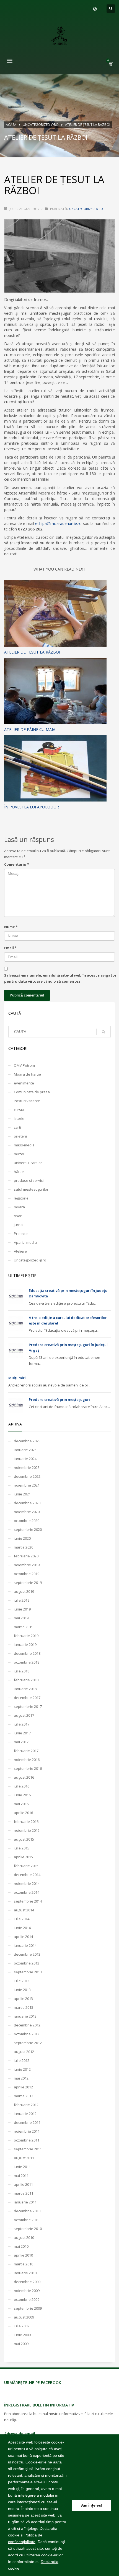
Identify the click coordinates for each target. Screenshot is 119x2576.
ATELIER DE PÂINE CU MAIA (30, 729)
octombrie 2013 (27, 1963)
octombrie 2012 (27, 2034)
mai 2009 (21, 2344)
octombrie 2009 (27, 2299)
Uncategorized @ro (86, 209)
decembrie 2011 (27, 2122)
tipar (18, 1216)
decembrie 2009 (27, 2282)
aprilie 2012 (23, 2087)
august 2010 (24, 2237)
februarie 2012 (26, 2105)
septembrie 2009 (28, 2308)
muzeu (20, 1154)
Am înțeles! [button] (92, 2505)
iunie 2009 (22, 2335)
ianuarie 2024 (25, 1459)
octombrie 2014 (27, 1892)
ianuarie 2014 (25, 1945)
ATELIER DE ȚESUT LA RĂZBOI (32, 652)
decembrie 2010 (27, 2211)
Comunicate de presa (32, 1092)
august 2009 (24, 2317)
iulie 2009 (22, 2326)
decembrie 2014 (27, 1875)
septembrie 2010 (28, 2229)
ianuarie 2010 (25, 2273)
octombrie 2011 (27, 2140)
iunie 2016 (22, 1795)
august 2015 (24, 1839)
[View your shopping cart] (111, 64)
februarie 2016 (26, 1822)
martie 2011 (24, 2193)
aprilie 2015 (23, 1857)
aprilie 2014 (23, 1937)
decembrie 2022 (27, 1476)
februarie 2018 (26, 1680)
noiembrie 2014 (27, 1883)
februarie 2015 (26, 1866)
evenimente (24, 1083)
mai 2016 (21, 1804)
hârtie (19, 1172)
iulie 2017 (22, 1724)
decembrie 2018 (27, 1653)
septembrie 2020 (28, 1529)
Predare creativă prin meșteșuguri (59, 1399)
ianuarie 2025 (25, 1450)
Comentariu (17, 864)
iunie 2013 (22, 1990)
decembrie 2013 (27, 1954)
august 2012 (24, 2052)
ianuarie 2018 (25, 1689)
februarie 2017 (26, 1751)
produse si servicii (29, 1180)
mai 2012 (21, 2078)
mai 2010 (21, 2246)
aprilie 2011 (23, 2184)
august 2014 (24, 1910)
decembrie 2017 (27, 1698)
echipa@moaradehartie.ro (58, 523)
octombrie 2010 (27, 2220)
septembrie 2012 (28, 2043)
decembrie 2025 (27, 1441)
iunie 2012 (22, 2069)
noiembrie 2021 (27, 1485)
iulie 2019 (22, 1600)
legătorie (21, 1198)
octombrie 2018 (27, 1662)
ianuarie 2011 (25, 2202)
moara (19, 1207)
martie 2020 (24, 1547)
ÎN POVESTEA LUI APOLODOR (32, 807)
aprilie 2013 (23, 1999)
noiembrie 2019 (27, 1565)
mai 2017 (21, 1742)
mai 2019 (21, 1618)
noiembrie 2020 (27, 1512)
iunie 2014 (22, 1928)
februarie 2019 (26, 1636)
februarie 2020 (26, 1556)
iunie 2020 (22, 1538)
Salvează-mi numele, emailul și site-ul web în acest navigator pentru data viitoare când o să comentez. (60, 978)
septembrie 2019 (28, 1583)
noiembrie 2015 (27, 1830)
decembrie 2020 (27, 1503)
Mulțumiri (17, 1378)
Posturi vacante (27, 1101)
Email (10, 948)
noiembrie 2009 (27, 2291)
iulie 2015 (22, 1848)
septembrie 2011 (28, 2149)
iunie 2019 (22, 1609)
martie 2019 (24, 1627)
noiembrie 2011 (27, 2131)
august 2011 (24, 2158)
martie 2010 (24, 2264)
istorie (19, 1118)
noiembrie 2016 (27, 1760)
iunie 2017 (22, 1733)
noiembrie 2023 (27, 1467)
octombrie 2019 (27, 1574)
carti (17, 1127)
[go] (104, 1032)
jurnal (19, 1225)
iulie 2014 (22, 1919)
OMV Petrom (24, 1065)
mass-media (24, 1145)
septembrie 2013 (28, 1972)
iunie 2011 (22, 2167)
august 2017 (24, 1715)
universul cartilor (28, 1163)
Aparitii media (25, 1242)
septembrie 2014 (28, 1901)
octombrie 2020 (27, 1521)
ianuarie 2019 (25, 1645)
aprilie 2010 (23, 2255)
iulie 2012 (22, 2060)
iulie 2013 (22, 1981)
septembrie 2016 (28, 1768)
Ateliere (20, 1251)
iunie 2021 (22, 1494)
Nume (11, 927)
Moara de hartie (27, 1074)
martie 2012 (24, 2096)
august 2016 (24, 1777)
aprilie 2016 (23, 1813)
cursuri (20, 1110)
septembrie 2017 (28, 1706)
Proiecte (21, 1234)
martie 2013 (24, 2007)
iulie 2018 (22, 1671)
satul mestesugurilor (31, 1189)
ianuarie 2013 (25, 2016)
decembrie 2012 (27, 2025)
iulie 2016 (22, 1786)
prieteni (20, 1136)
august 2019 (24, 1591)
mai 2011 (21, 2176)
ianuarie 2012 (25, 2114)
